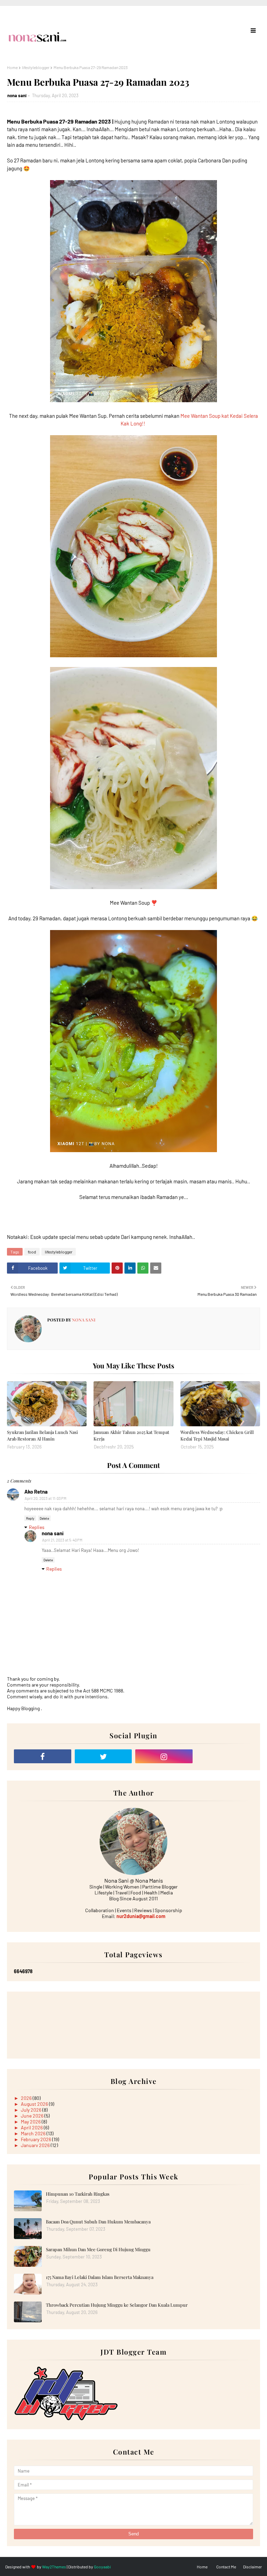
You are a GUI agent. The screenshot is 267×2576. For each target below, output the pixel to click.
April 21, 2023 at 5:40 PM (62, 1540)
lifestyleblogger (36, 67)
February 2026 (37, 2139)
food (32, 1252)
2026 (27, 2098)
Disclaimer (252, 2567)
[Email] (225, 1756)
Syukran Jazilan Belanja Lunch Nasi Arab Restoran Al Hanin (42, 1435)
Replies (37, 1527)
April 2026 (32, 2127)
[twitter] (103, 1756)
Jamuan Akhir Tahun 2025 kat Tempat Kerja (131, 1435)
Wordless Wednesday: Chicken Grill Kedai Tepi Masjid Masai (217, 1435)
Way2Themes (54, 2567)
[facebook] (43, 1756)
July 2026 (32, 2110)
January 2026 (36, 2145)
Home (12, 67)
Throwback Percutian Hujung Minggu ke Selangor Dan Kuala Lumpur (117, 2305)
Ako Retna (36, 1492)
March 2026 (34, 2133)
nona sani (17, 95)
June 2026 (33, 2116)
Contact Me (226, 2567)
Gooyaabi (102, 2567)
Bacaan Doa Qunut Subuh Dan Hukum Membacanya (98, 2222)
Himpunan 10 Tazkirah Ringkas (78, 2194)
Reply (30, 1518)
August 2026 (35, 2104)
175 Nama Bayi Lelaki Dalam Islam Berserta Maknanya (100, 2277)
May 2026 (31, 2122)
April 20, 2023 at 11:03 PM (46, 1498)
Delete (44, 1518)
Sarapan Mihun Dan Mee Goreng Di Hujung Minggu (98, 2249)
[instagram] (164, 1756)
